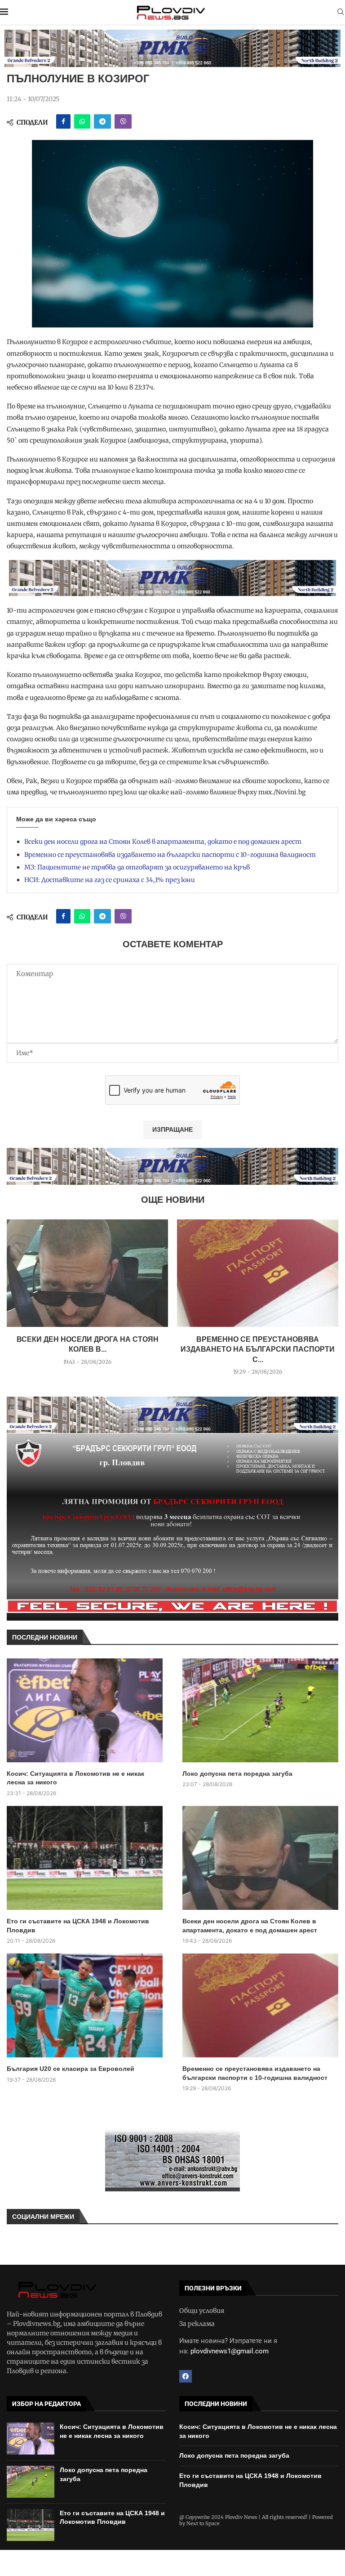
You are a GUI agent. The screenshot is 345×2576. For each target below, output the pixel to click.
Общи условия (202, 2311)
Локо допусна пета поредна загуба (237, 1774)
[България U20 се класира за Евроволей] (85, 2005)
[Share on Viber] (123, 121)
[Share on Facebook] (63, 121)
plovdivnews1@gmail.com (230, 2351)
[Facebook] (186, 2376)
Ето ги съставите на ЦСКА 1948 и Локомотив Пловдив (78, 1926)
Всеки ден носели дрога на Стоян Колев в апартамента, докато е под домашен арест (163, 842)
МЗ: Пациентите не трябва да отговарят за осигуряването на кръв (137, 867)
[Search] (341, 13)
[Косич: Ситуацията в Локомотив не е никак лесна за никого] (85, 1710)
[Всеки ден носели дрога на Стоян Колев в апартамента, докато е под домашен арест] (87, 1273)
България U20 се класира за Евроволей (71, 2069)
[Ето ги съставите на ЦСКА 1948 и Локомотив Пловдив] (85, 1858)
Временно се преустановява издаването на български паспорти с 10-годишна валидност (170, 855)
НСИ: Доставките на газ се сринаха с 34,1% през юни (110, 880)
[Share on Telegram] (102, 121)
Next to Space (203, 2523)
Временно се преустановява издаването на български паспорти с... (258, 1349)
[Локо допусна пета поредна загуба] (260, 1710)
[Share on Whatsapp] (82, 121)
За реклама (197, 2324)
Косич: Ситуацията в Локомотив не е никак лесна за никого (75, 1778)
